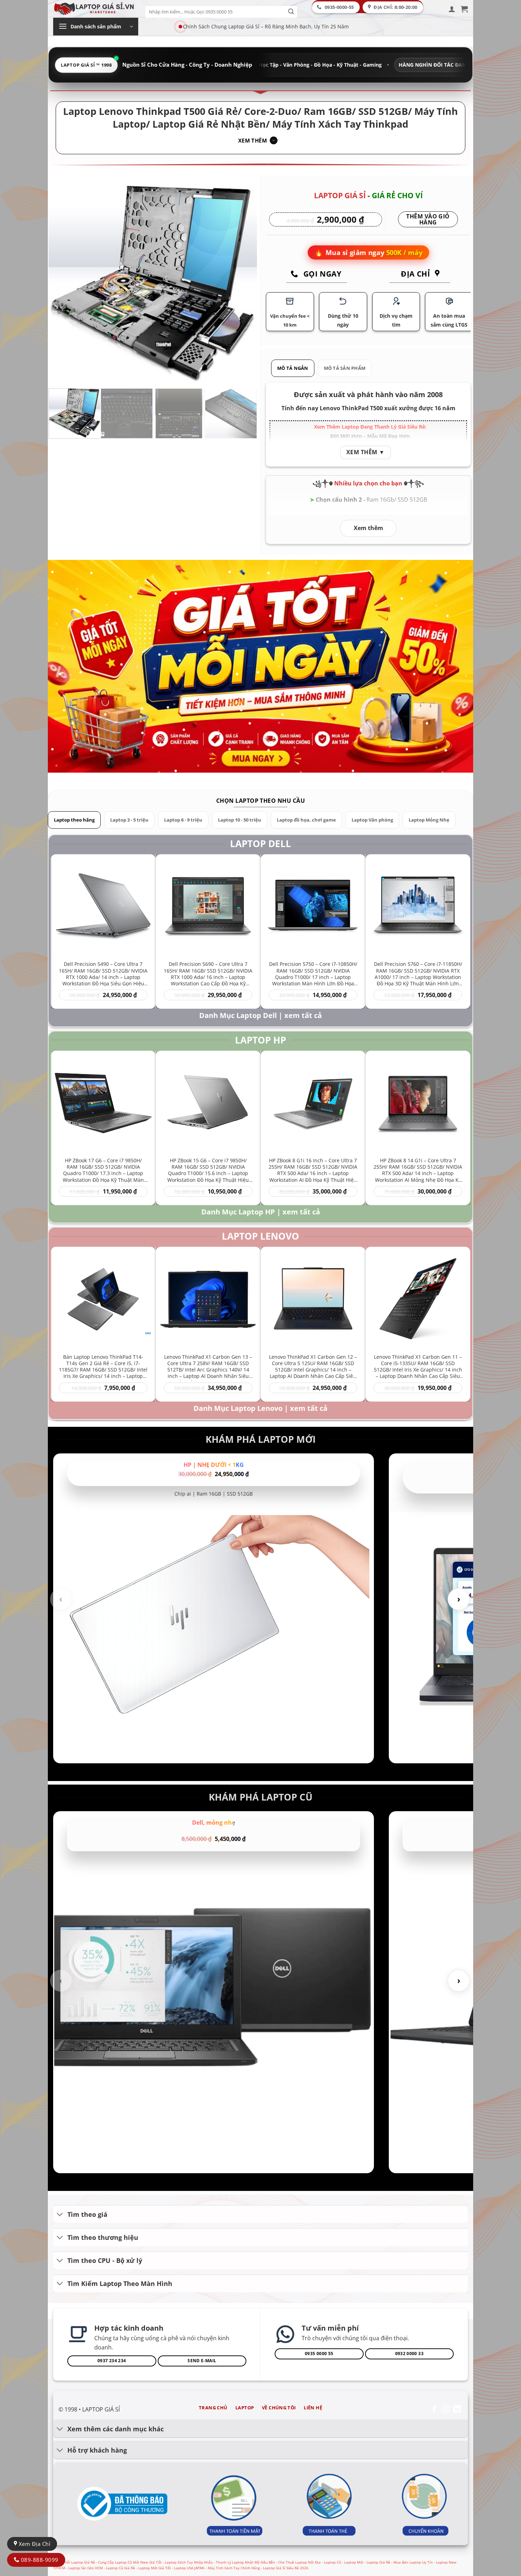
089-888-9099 (39, 2560)
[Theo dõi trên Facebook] (434, 2410)
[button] (452, 9)
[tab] (293, 368)
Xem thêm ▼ (366, 452)
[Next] (244, 281)
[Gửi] (291, 12)
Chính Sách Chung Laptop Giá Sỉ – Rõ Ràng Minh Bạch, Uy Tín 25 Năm (266, 26)
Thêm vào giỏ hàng (428, 220)
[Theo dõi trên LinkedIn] (457, 2410)
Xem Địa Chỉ (34, 2544)
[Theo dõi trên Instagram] (446, 2410)
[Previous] (62, 281)
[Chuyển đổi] (60, 2215)
